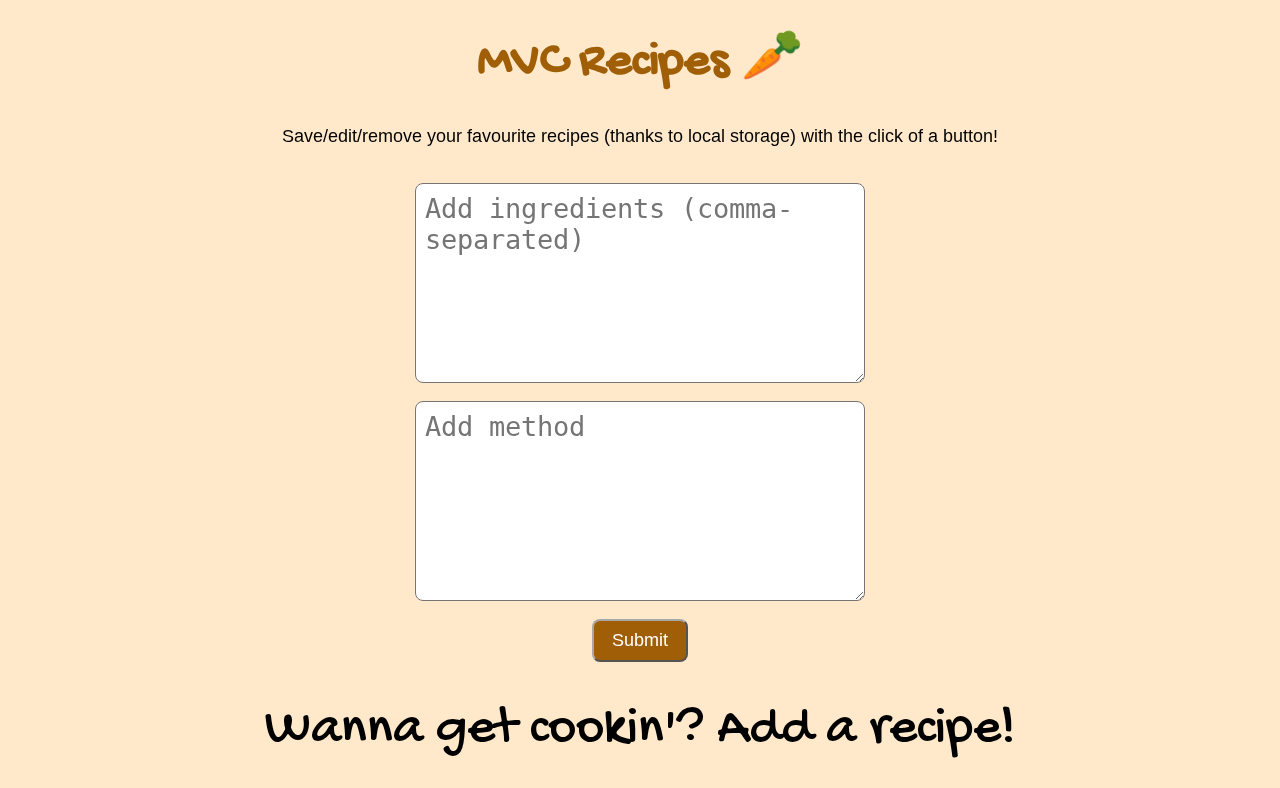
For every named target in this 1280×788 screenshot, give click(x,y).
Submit (640, 640)
